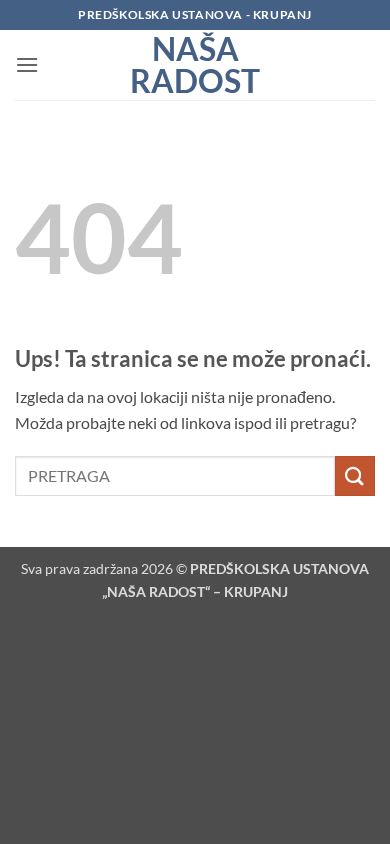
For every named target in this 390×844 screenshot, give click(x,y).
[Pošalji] (355, 475)
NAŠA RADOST (195, 65)
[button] (27, 64)
